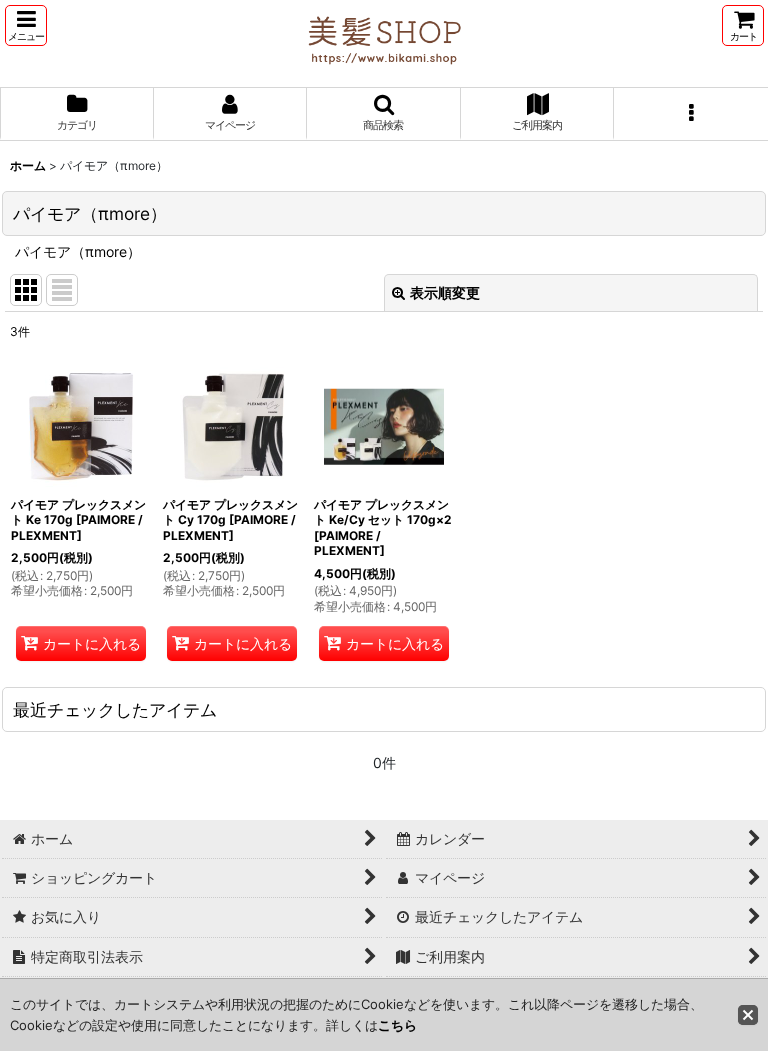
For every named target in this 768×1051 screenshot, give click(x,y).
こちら (397, 1025)
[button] (26, 25)
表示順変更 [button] (445, 292)
